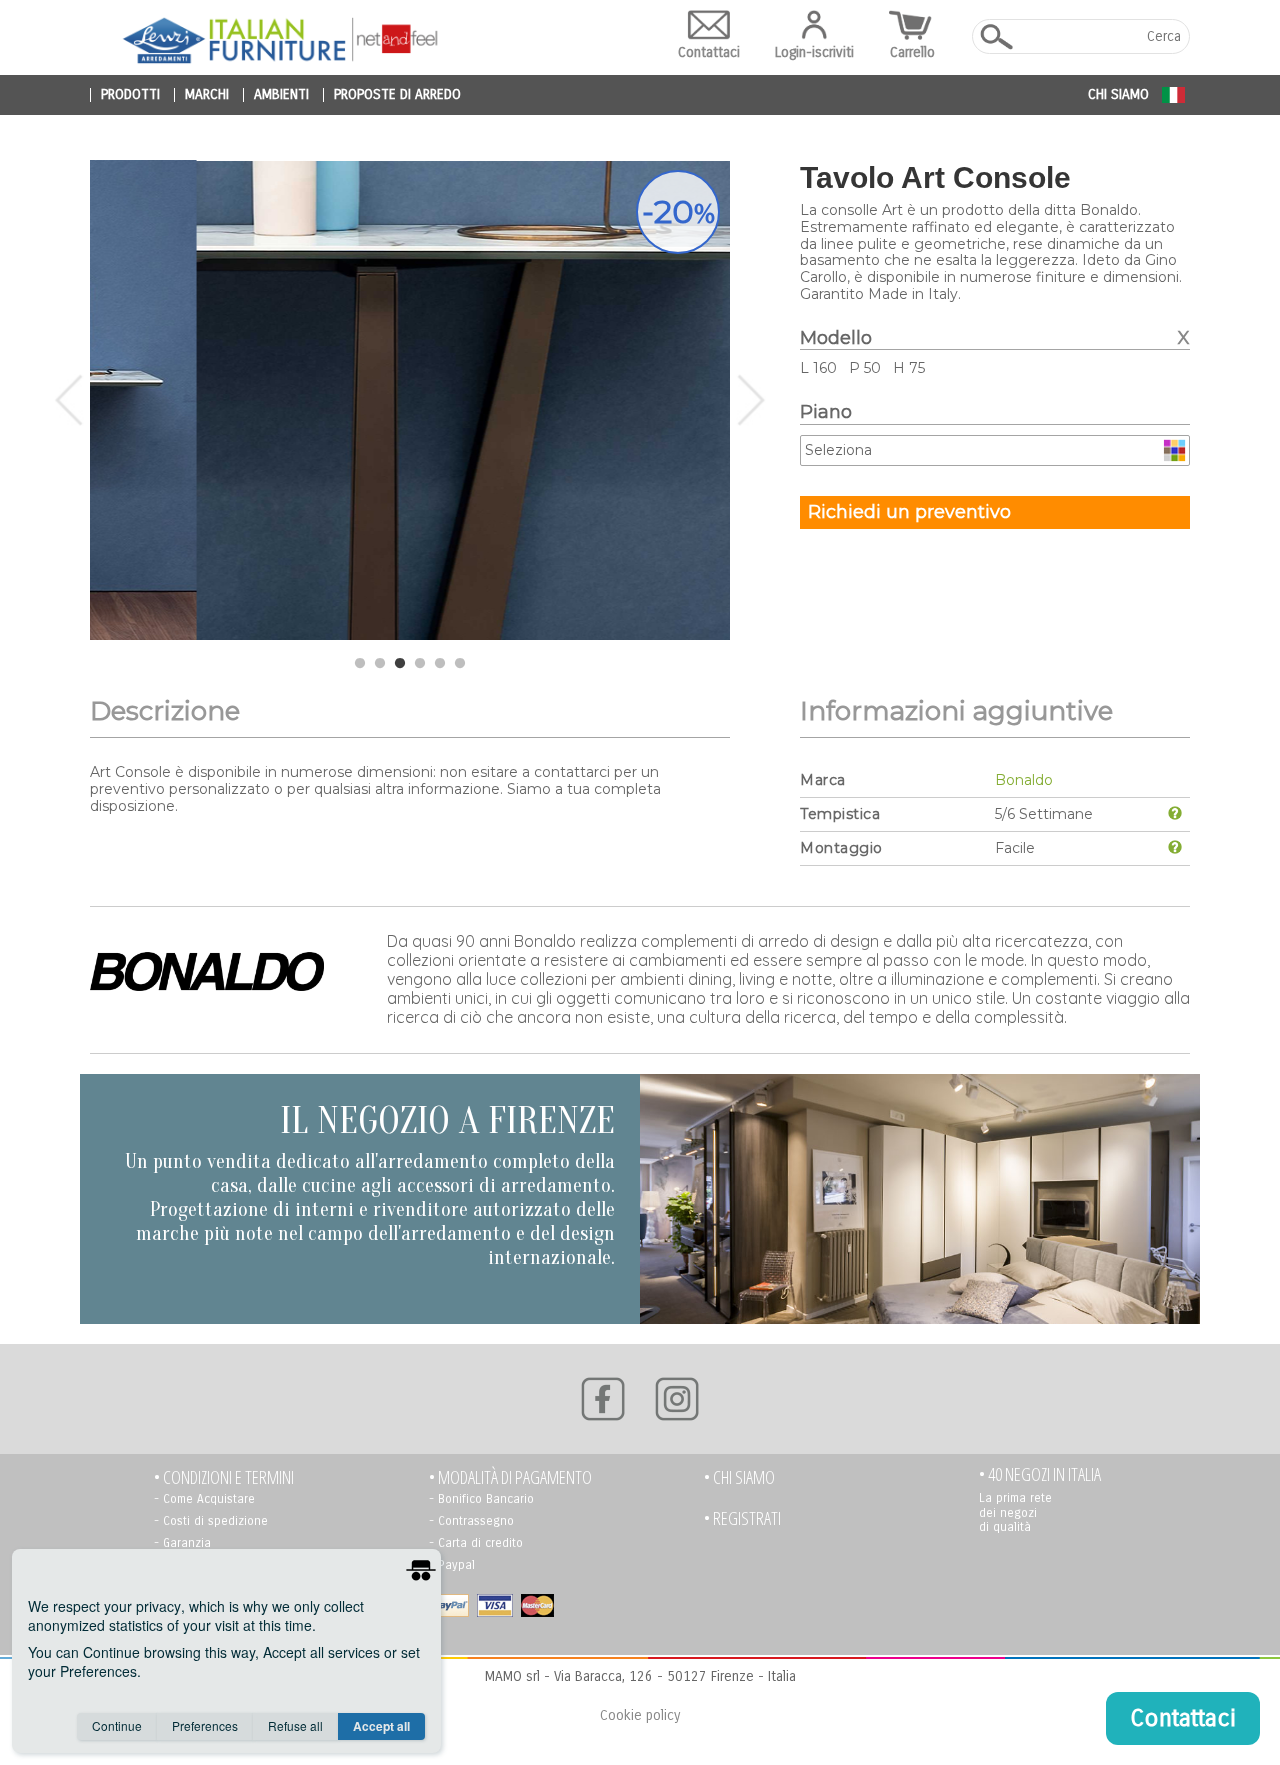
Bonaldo (1024, 780)
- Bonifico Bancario (481, 1499)
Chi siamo (1118, 94)
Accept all (381, 1726)
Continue (117, 1725)
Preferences (205, 1725)
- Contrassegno (471, 1521)
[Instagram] (677, 1399)
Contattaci (709, 52)
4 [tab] (420, 664)
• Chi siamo (739, 1477)
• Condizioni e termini (224, 1477)
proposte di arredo (397, 95)
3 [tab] (400, 664)
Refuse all (295, 1725)
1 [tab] (360, 664)
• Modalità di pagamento (510, 1477)
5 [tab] (440, 664)
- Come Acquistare (204, 1499)
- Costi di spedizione (211, 1521)
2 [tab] (380, 664)
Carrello (912, 52)
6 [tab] (460, 664)
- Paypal (452, 1565)
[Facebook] (603, 1399)
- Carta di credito (476, 1543)
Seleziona (838, 450)
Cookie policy (640, 1715)
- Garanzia (182, 1543)
